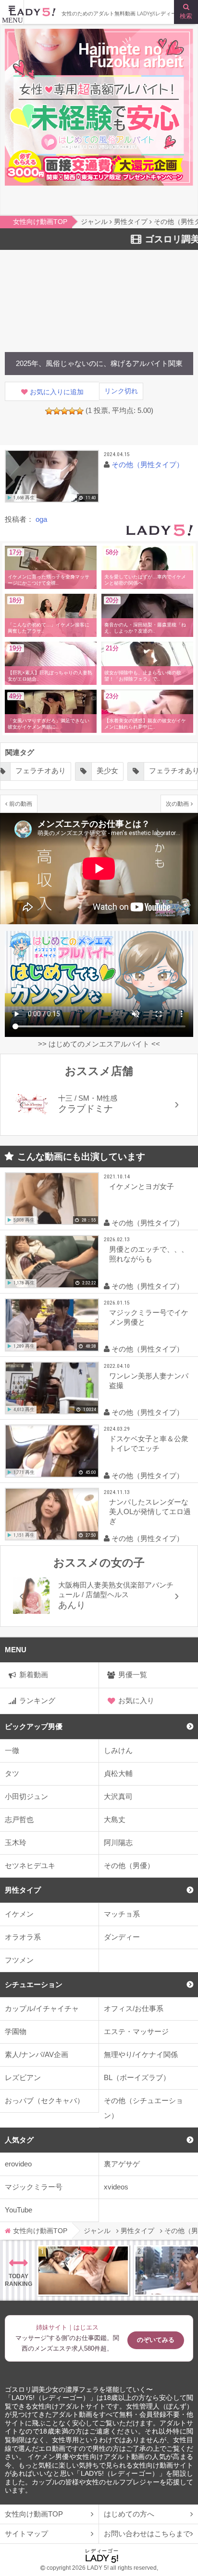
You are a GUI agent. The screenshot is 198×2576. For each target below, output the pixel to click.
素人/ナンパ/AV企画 (37, 2054)
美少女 (107, 771)
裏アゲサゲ (122, 2164)
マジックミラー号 (34, 2187)
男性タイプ (23, 1890)
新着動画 (34, 1675)
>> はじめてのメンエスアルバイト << (99, 1044)
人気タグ (19, 2140)
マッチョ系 (122, 1914)
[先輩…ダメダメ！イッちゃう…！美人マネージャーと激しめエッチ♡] (83, 2270)
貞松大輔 (118, 1773)
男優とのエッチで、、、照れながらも (149, 1254)
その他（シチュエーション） (143, 2108)
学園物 (16, 2031)
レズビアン (23, 2077)
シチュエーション (34, 1984)
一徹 (12, 1750)
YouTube (19, 2210)
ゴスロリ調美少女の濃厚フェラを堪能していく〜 (79, 2390)
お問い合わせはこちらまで (147, 2534)
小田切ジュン (26, 1796)
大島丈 (115, 1819)
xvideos (116, 2187)
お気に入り (136, 1700)
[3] (64, 411)
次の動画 (177, 804)
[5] (80, 411)
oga (41, 519)
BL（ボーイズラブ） (137, 2077)
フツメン (19, 1960)
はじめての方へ (129, 2514)
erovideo (18, 2164)
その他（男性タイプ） (148, 465)
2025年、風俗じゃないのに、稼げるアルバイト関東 (99, 363)
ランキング (37, 1700)
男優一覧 (133, 1675)
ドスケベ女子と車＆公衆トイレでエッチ (149, 1443)
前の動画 (21, 804)
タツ (12, 1773)
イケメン (19, 1914)
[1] (49, 411)
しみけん (118, 1750)
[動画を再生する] (52, 476)
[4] (72, 411)
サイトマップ (26, 2534)
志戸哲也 (19, 1819)
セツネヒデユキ (30, 1865)
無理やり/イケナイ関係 (141, 2054)
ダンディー (122, 1937)
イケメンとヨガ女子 (142, 1186)
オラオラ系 (23, 1937)
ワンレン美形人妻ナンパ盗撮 (149, 1381)
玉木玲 (16, 1842)
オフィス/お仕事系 (134, 2008)
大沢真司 (118, 1796)
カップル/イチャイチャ (42, 2008)
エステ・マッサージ (136, 2031)
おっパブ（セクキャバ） (44, 2100)
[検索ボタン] (186, 12)
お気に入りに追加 (57, 392)
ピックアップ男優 (34, 1726)
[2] (57, 411)
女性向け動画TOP (34, 2514)
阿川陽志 (118, 1842)
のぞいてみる (156, 2340)
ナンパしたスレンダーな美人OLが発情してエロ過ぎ (150, 1511)
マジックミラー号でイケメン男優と (149, 1317)
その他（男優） (129, 1865)
